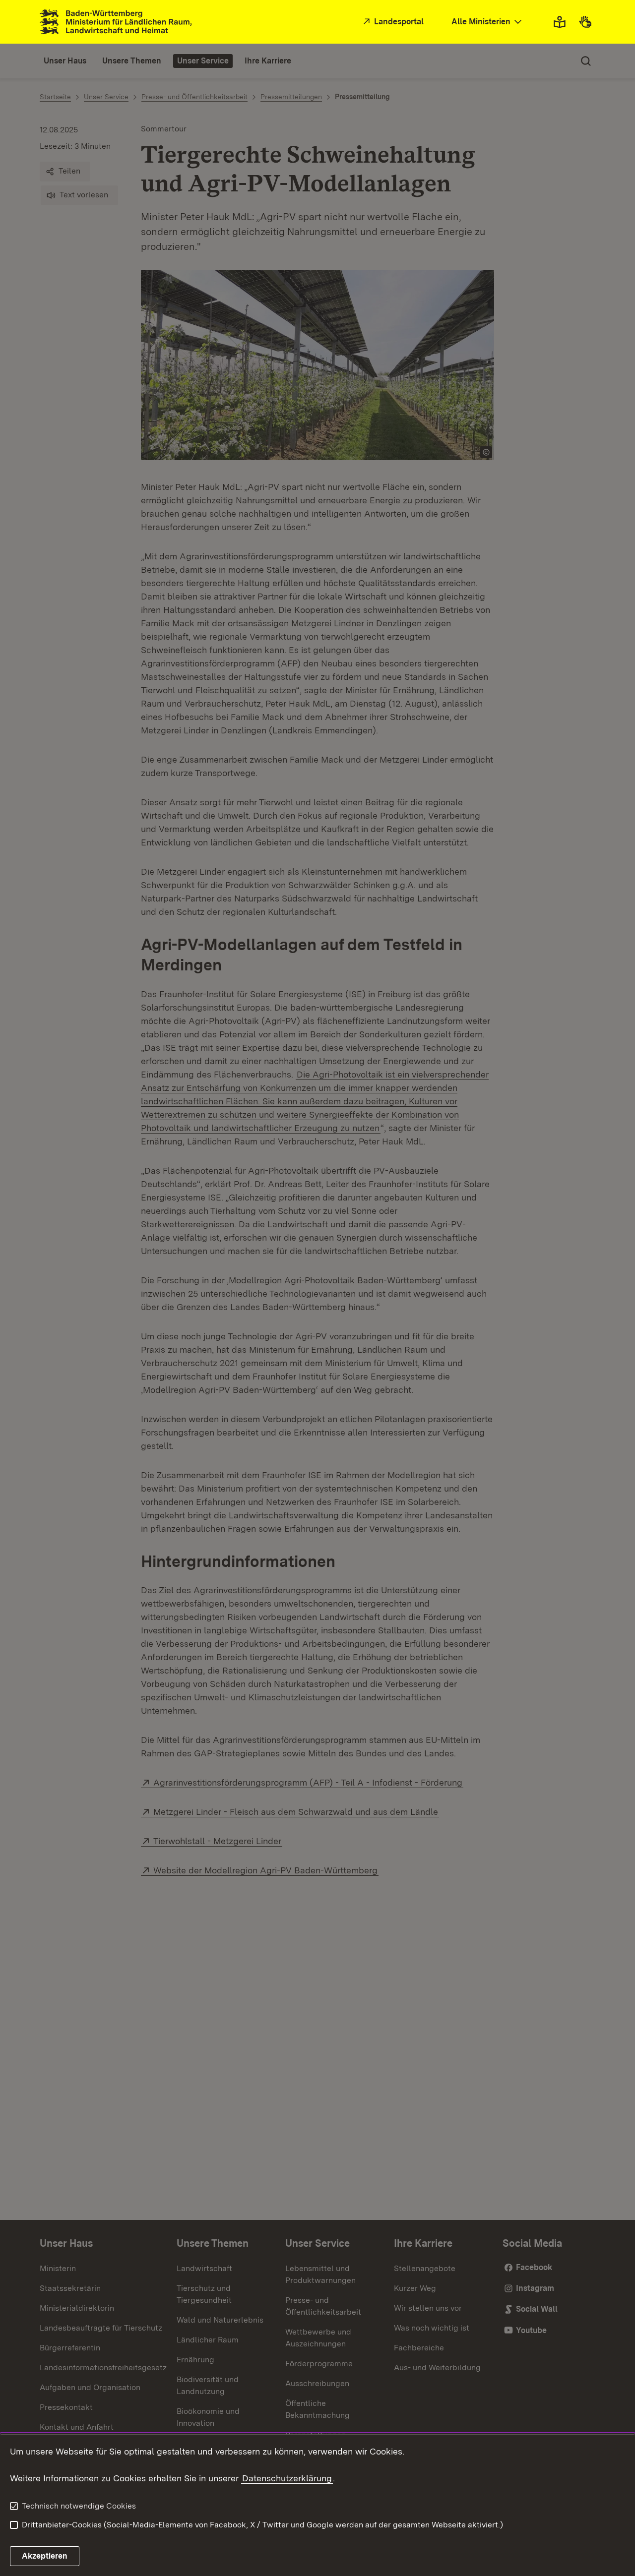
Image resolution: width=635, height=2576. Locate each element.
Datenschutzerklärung (287, 2478)
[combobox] (488, 22)
